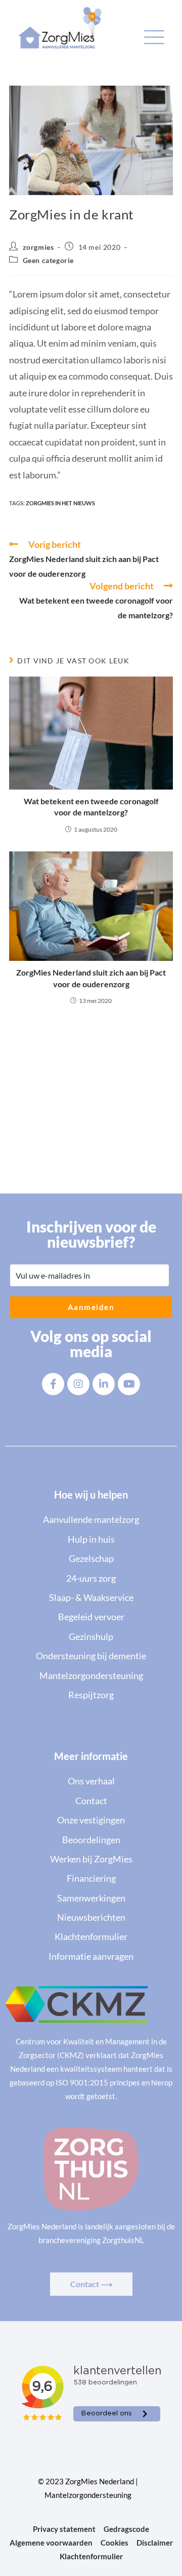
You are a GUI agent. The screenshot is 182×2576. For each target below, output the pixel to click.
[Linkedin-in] (104, 1384)
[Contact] (91, 1801)
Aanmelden (91, 1307)
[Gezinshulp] (91, 1636)
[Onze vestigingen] (91, 1820)
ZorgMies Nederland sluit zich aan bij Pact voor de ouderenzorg (91, 978)
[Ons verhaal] (91, 1781)
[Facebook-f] (53, 1384)
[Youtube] (129, 1384)
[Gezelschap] (91, 1558)
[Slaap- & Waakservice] (91, 1597)
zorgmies (38, 247)
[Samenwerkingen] (91, 1898)
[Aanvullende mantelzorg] (91, 1519)
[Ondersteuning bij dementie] (91, 1656)
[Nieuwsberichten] (91, 1917)
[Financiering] (91, 1878)
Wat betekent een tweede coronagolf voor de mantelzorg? (91, 807)
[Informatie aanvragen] (91, 1956)
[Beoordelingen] (91, 1840)
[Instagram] (78, 1384)
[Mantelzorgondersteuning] (91, 1675)
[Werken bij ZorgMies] (91, 1859)
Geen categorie (48, 260)
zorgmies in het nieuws (60, 503)
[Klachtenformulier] (91, 1936)
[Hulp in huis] (91, 1539)
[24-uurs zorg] (91, 1578)
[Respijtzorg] (91, 1695)
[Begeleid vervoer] (91, 1617)
